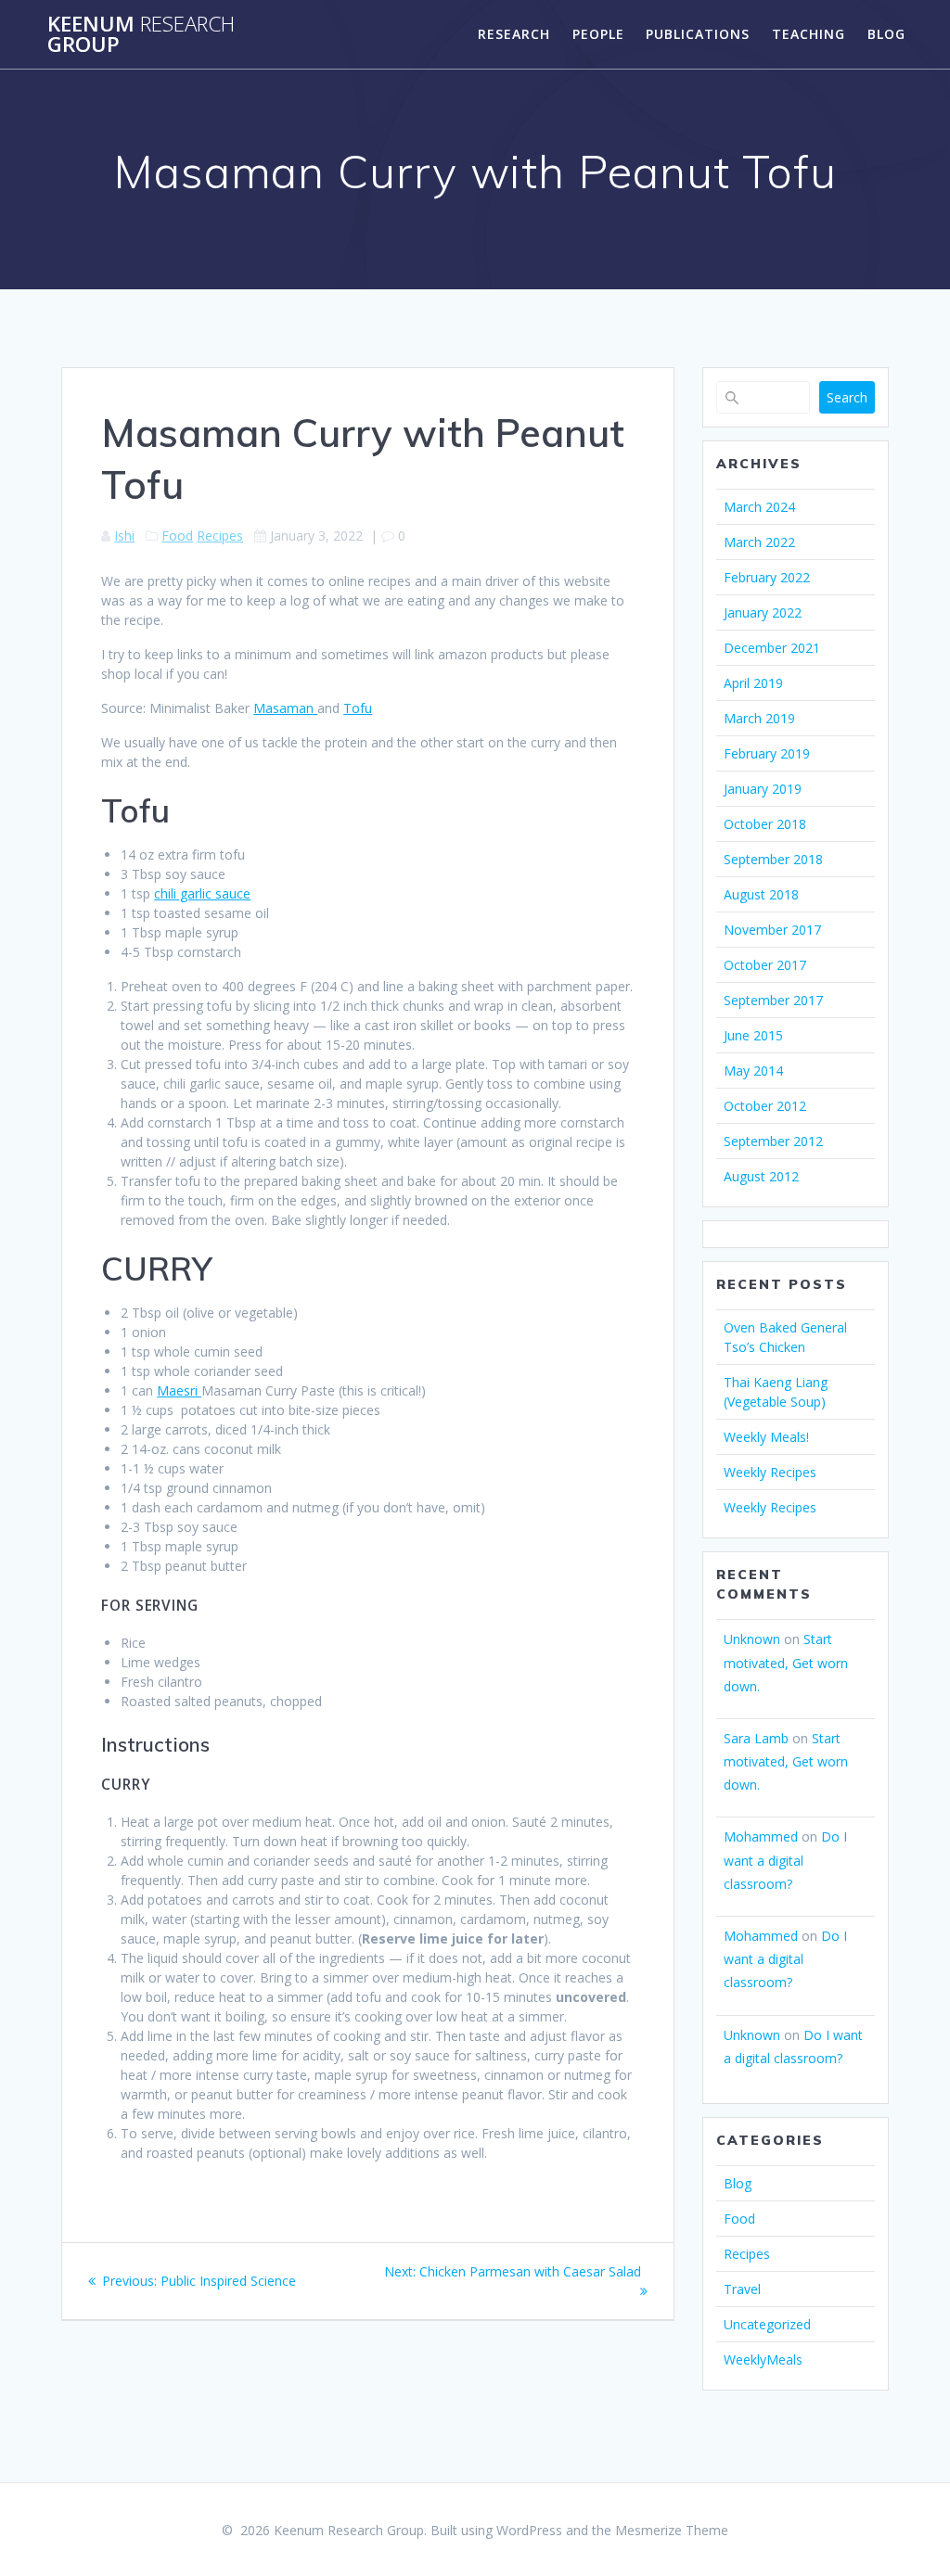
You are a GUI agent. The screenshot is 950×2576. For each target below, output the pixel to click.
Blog (886, 34)
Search (847, 397)
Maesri (179, 1390)
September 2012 (773, 1141)
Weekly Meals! (766, 1437)
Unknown (752, 1639)
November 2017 (772, 930)
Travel (742, 2289)
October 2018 (765, 824)
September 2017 (773, 1000)
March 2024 (759, 507)
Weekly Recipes (770, 1472)
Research (514, 34)
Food (177, 536)
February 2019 (767, 753)
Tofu (358, 708)
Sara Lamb (756, 1738)
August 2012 (761, 1176)
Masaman (285, 708)
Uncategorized (767, 2324)
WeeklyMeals (763, 2359)
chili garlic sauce (202, 893)
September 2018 (773, 859)
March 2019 (759, 718)
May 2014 (753, 1071)
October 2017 (765, 965)
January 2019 (763, 789)
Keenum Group (141, 35)
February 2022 (767, 577)
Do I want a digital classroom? (785, 1860)
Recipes (220, 536)
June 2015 (753, 1035)
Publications (698, 34)
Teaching (809, 34)
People (598, 34)
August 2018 (761, 894)
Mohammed (761, 1836)
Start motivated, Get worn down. (786, 1662)
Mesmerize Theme (672, 2530)
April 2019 (753, 683)
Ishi (124, 536)
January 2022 (763, 612)
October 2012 (765, 1106)
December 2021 (772, 648)
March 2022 (759, 542)
